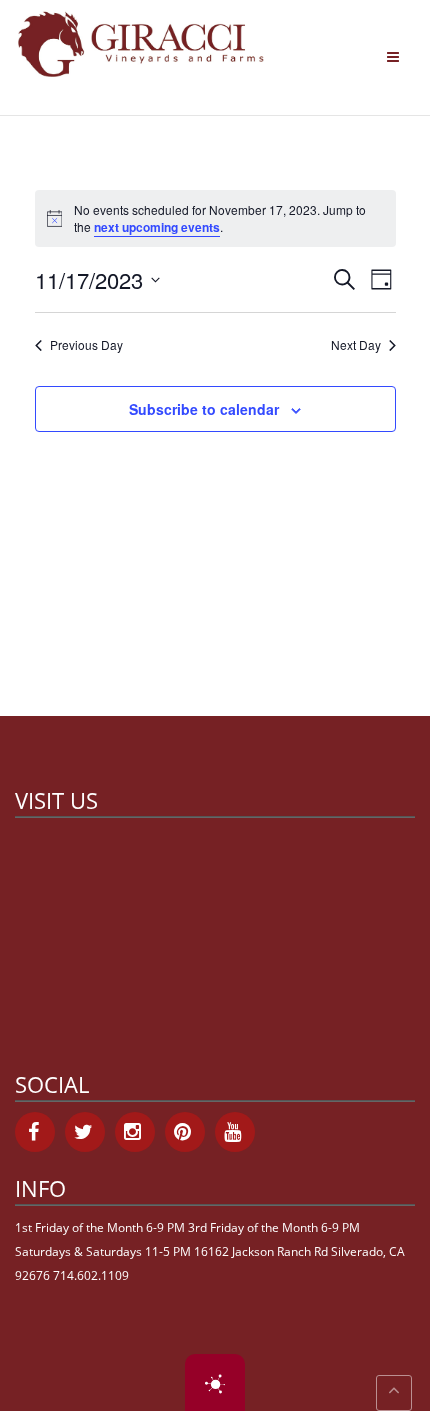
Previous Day (86, 345)
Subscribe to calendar (204, 409)
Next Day (356, 345)
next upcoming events (157, 227)
